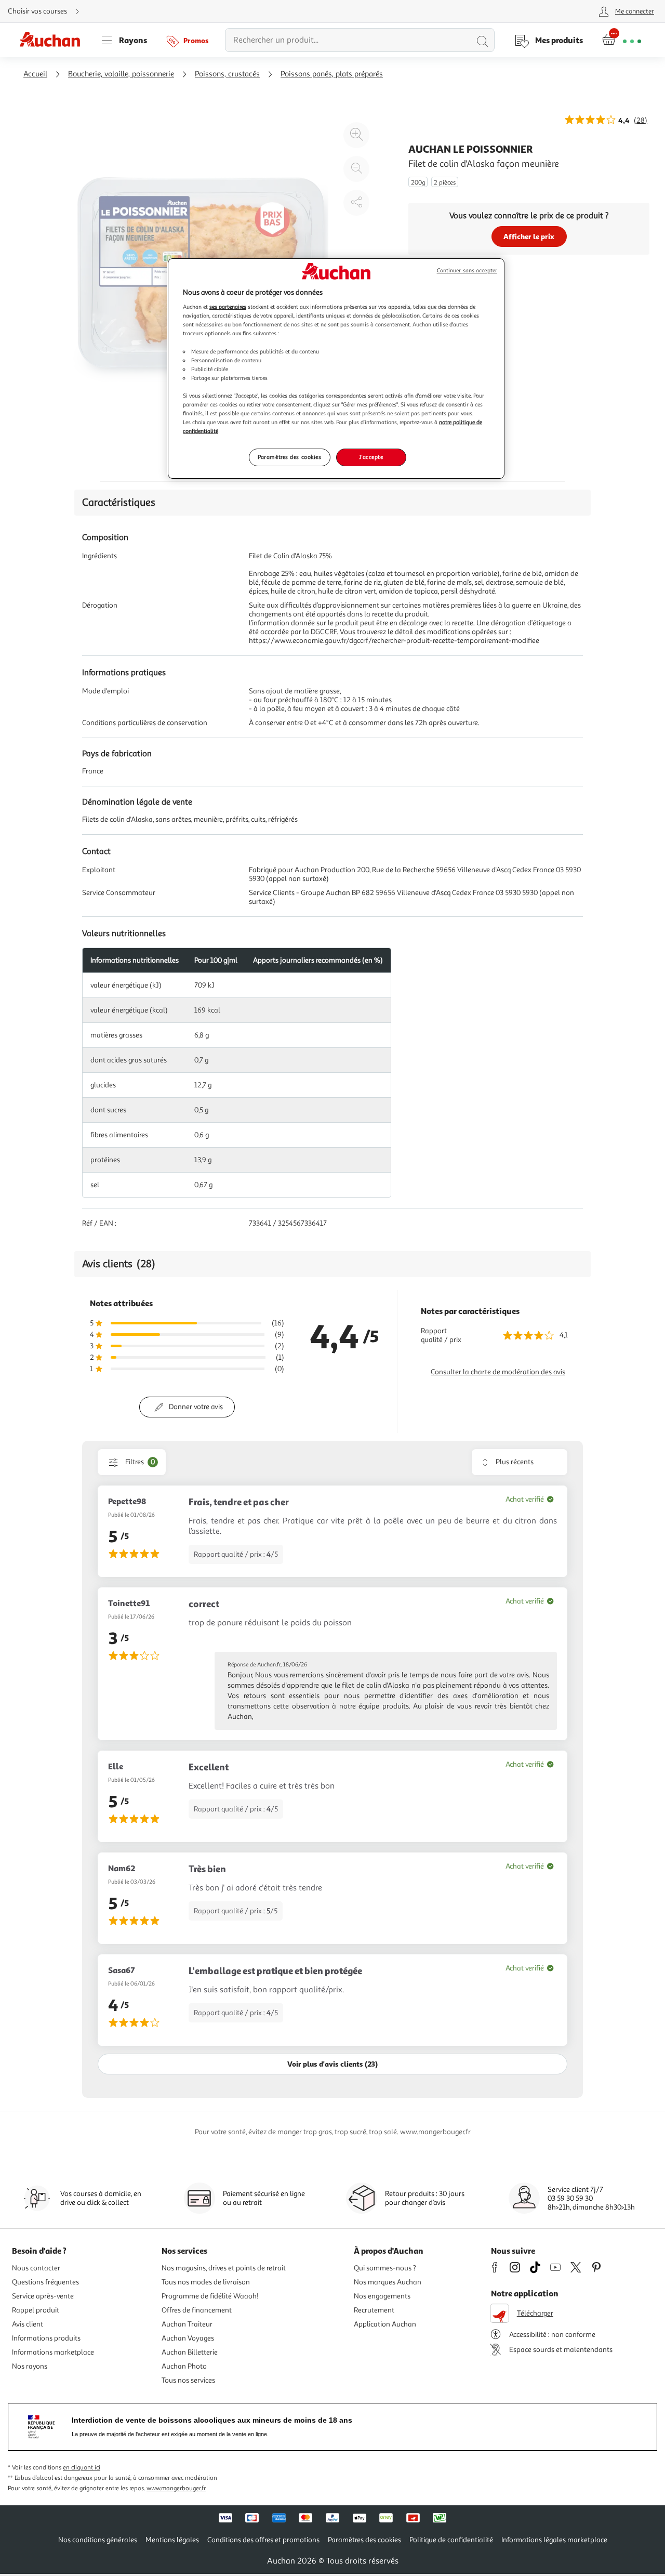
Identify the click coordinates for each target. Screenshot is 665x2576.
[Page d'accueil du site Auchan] (54, 40)
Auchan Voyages (188, 2338)
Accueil (35, 74)
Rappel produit (36, 2310)
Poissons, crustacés (227, 74)
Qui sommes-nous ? (385, 2268)
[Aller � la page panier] (622, 40)
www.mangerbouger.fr (176, 2488)
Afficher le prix (529, 236)
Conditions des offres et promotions (263, 2540)
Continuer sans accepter (467, 271)
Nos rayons (30, 2366)
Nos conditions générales (98, 2540)
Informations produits (46, 2338)
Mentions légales (172, 2540)
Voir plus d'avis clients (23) (332, 2064)
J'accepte (371, 457)
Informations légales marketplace (554, 2540)
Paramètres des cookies (290, 457)
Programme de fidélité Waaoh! (210, 2296)
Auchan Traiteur (187, 2324)
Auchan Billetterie (190, 2352)
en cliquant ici (82, 2468)
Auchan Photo (184, 2366)
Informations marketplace (53, 2352)
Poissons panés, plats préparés (332, 74)
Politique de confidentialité (451, 2540)
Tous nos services (188, 2380)
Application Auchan (385, 2324)
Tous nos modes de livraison (206, 2282)
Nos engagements (382, 2296)
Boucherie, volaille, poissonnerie (121, 74)
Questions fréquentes (45, 2282)
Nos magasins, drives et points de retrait (224, 2268)
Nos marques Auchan (388, 2282)
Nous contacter (36, 2268)
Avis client (28, 2324)
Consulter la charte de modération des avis (498, 1372)
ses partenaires (228, 307)
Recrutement (374, 2310)
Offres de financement (197, 2310)
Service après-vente (43, 2296)
